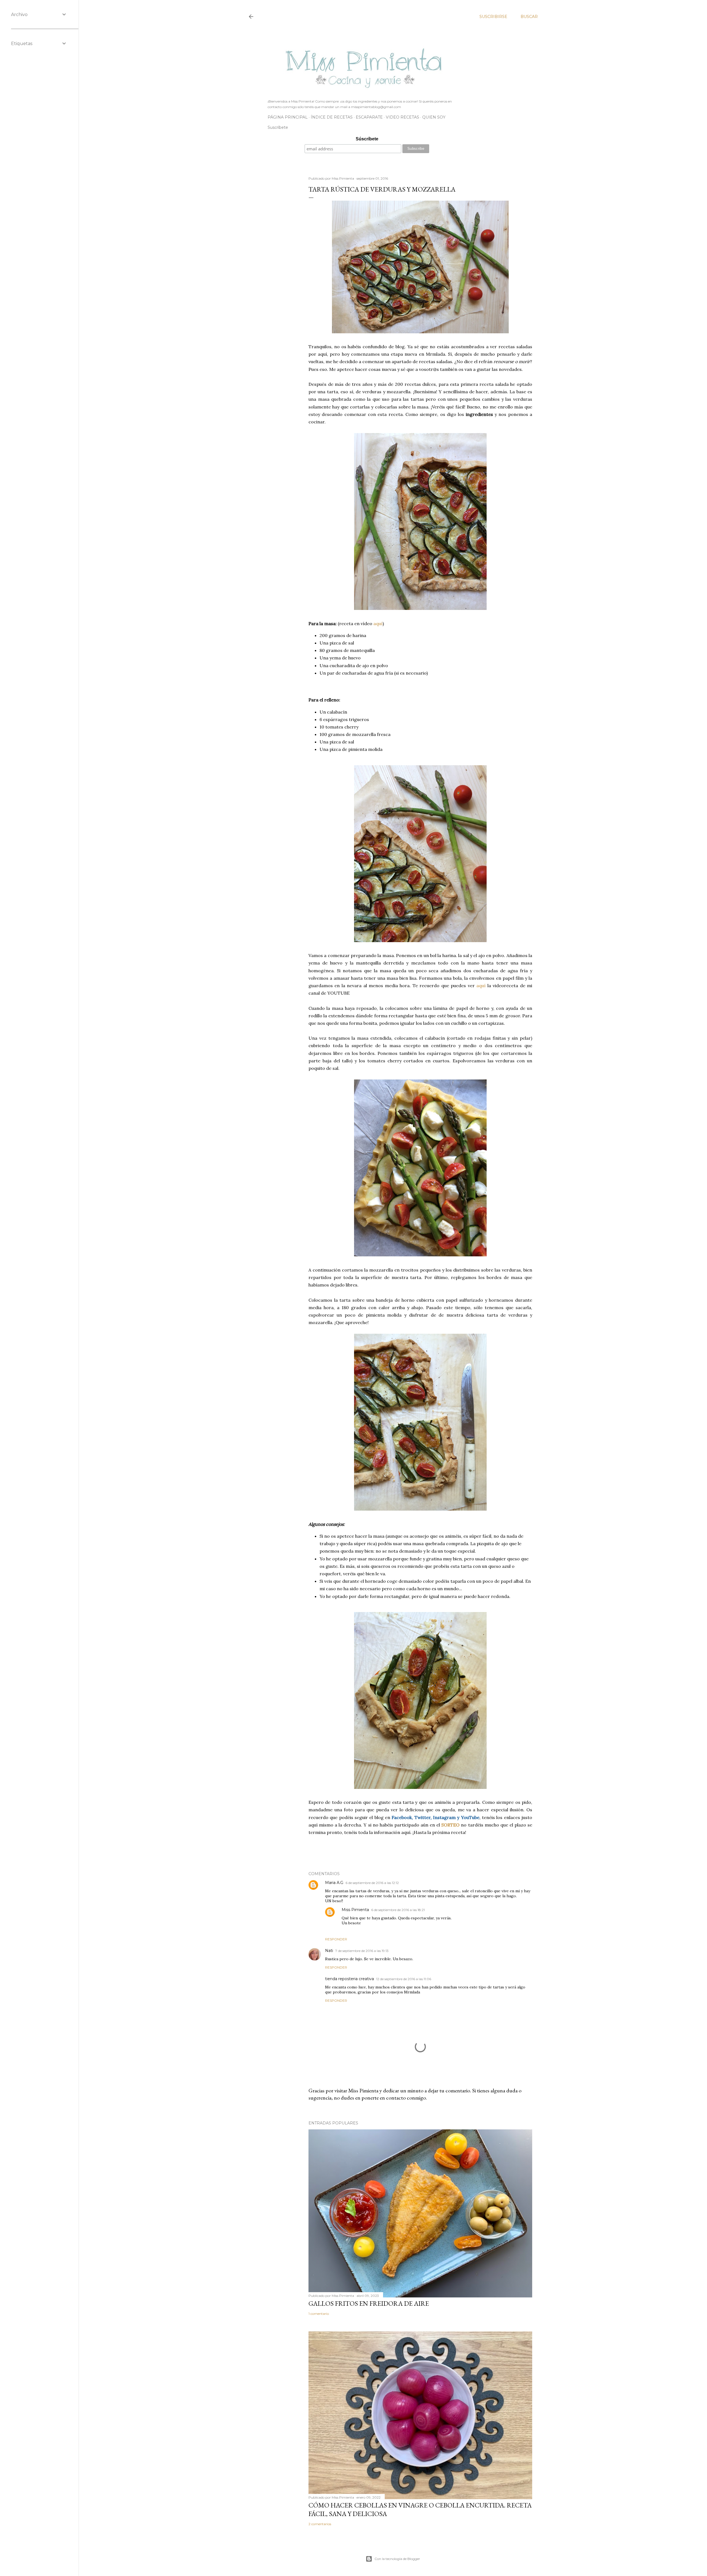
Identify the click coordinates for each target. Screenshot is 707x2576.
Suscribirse (493, 17)
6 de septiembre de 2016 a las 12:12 (372, 1883)
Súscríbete (367, 139)
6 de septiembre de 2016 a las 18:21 (398, 1910)
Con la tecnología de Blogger (397, 2559)
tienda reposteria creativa (349, 1979)
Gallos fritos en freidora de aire (369, 2303)
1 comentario (319, 2314)
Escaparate (369, 117)
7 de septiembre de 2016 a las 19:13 (362, 1951)
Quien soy (434, 117)
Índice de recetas (332, 117)
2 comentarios (320, 2524)
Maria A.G (334, 1883)
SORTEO (450, 1825)
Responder (336, 1939)
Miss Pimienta (355, 1910)
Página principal (288, 117)
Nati (329, 1951)
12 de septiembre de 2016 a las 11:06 (404, 1979)
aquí (378, 623)
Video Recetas (403, 117)
